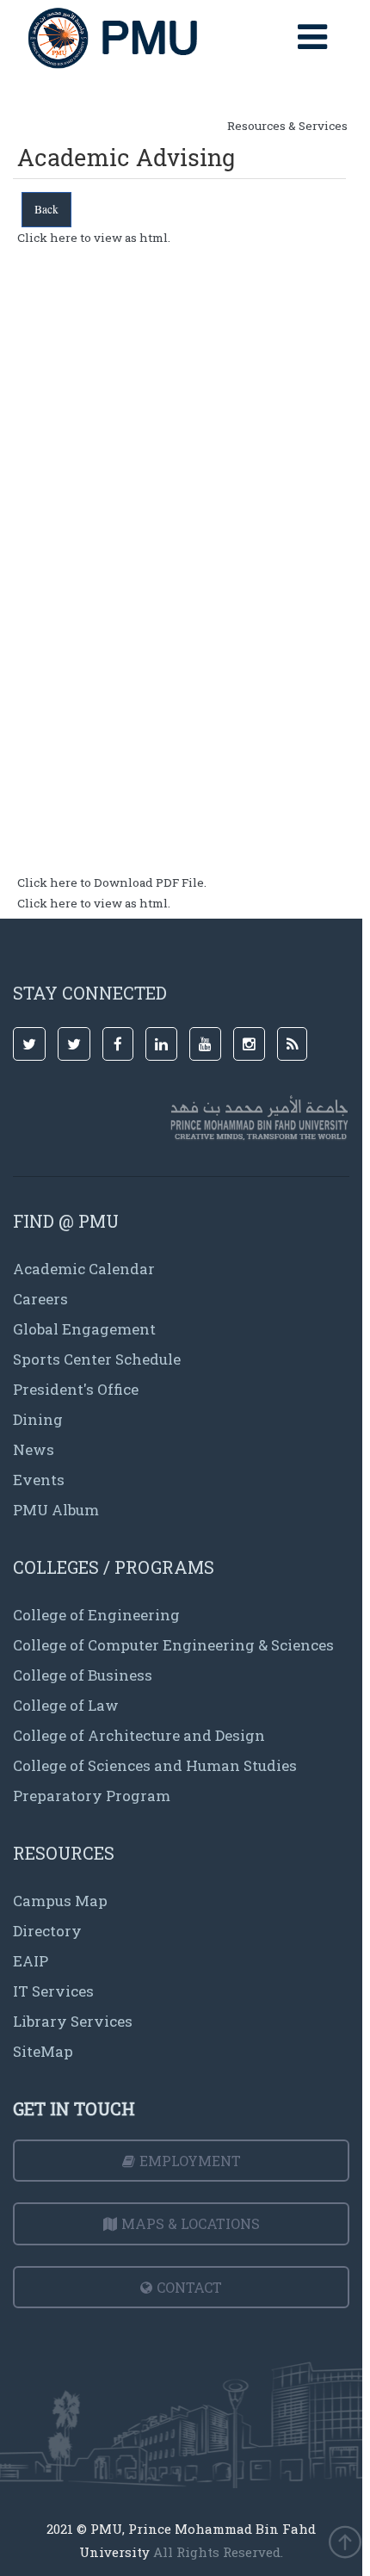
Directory (47, 1931)
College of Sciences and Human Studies (155, 1765)
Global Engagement (84, 1329)
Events (39, 1480)
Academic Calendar (84, 1269)
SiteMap (43, 2051)
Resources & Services (287, 126)
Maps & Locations (191, 2223)
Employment (190, 2161)
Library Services (73, 2021)
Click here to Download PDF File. (112, 882)
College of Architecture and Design (139, 1735)
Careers (40, 1299)
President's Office (76, 1389)
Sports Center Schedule (97, 1359)
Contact (189, 2287)
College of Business (83, 1675)
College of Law (66, 1705)
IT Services (53, 1991)
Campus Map (60, 1901)
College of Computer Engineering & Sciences (173, 1645)
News (34, 1449)
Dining (38, 1419)
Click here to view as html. (94, 238)
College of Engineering (96, 1615)
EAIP (31, 1961)
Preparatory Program (92, 1796)
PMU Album (56, 1510)
